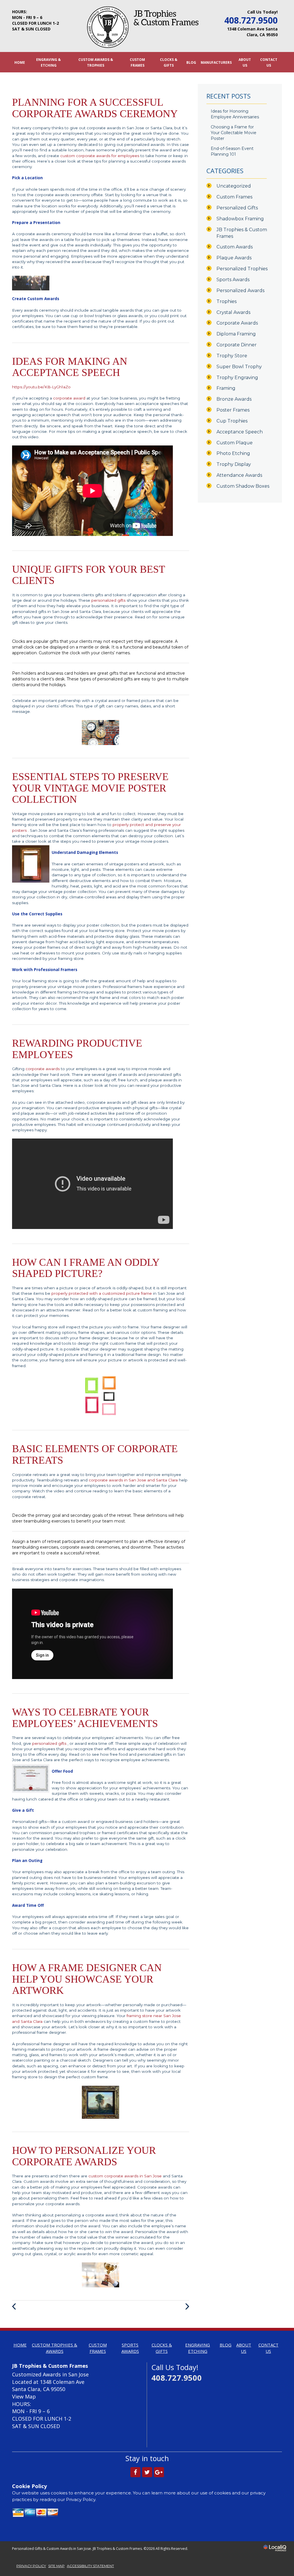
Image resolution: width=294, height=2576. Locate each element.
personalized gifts (109, 600)
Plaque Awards (234, 258)
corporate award (70, 398)
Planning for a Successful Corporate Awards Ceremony (95, 108)
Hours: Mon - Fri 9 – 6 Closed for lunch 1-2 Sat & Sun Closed (35, 20)
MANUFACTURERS (216, 62)
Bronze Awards (234, 399)
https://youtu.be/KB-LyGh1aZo (41, 387)
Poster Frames (233, 410)
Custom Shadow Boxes (243, 486)
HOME (20, 62)
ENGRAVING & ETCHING (49, 62)
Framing (226, 388)
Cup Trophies (232, 421)
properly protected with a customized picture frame (102, 1293)
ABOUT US (245, 62)
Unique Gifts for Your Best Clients (88, 575)
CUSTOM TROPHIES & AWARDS (55, 2348)
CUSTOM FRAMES (137, 62)
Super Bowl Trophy (239, 367)
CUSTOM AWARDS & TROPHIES (96, 62)
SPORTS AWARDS (130, 2348)
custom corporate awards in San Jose (126, 2176)
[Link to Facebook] (135, 2472)
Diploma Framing (236, 334)
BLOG (191, 62)
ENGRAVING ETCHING (198, 2348)
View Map (24, 2396)
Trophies (227, 301)
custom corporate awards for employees (100, 156)
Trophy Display (234, 464)
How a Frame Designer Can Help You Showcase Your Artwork (87, 1979)
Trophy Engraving (237, 378)
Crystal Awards (233, 312)
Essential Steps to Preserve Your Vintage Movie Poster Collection (90, 788)
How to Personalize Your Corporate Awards (84, 2156)
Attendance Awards (239, 475)
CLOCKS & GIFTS (169, 62)
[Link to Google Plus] (159, 2472)
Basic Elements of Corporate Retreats (95, 1454)
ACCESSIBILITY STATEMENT (90, 2566)
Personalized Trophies (242, 269)
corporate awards (43, 1069)
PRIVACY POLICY (31, 2566)
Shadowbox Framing (240, 219)
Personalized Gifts (237, 208)
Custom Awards (235, 247)
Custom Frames (234, 197)
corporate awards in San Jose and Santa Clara (134, 1480)
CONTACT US (269, 62)
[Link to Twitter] (147, 2472)
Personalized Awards (240, 291)
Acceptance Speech (240, 432)
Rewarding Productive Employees (77, 1049)
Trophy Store (232, 356)
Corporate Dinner (237, 345)
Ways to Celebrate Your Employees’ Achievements (85, 1718)
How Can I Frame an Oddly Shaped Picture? (86, 1268)
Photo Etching (233, 453)
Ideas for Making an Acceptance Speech (70, 367)
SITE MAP (56, 2566)
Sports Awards (233, 280)
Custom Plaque (235, 443)
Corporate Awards (237, 323)
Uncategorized (234, 186)
